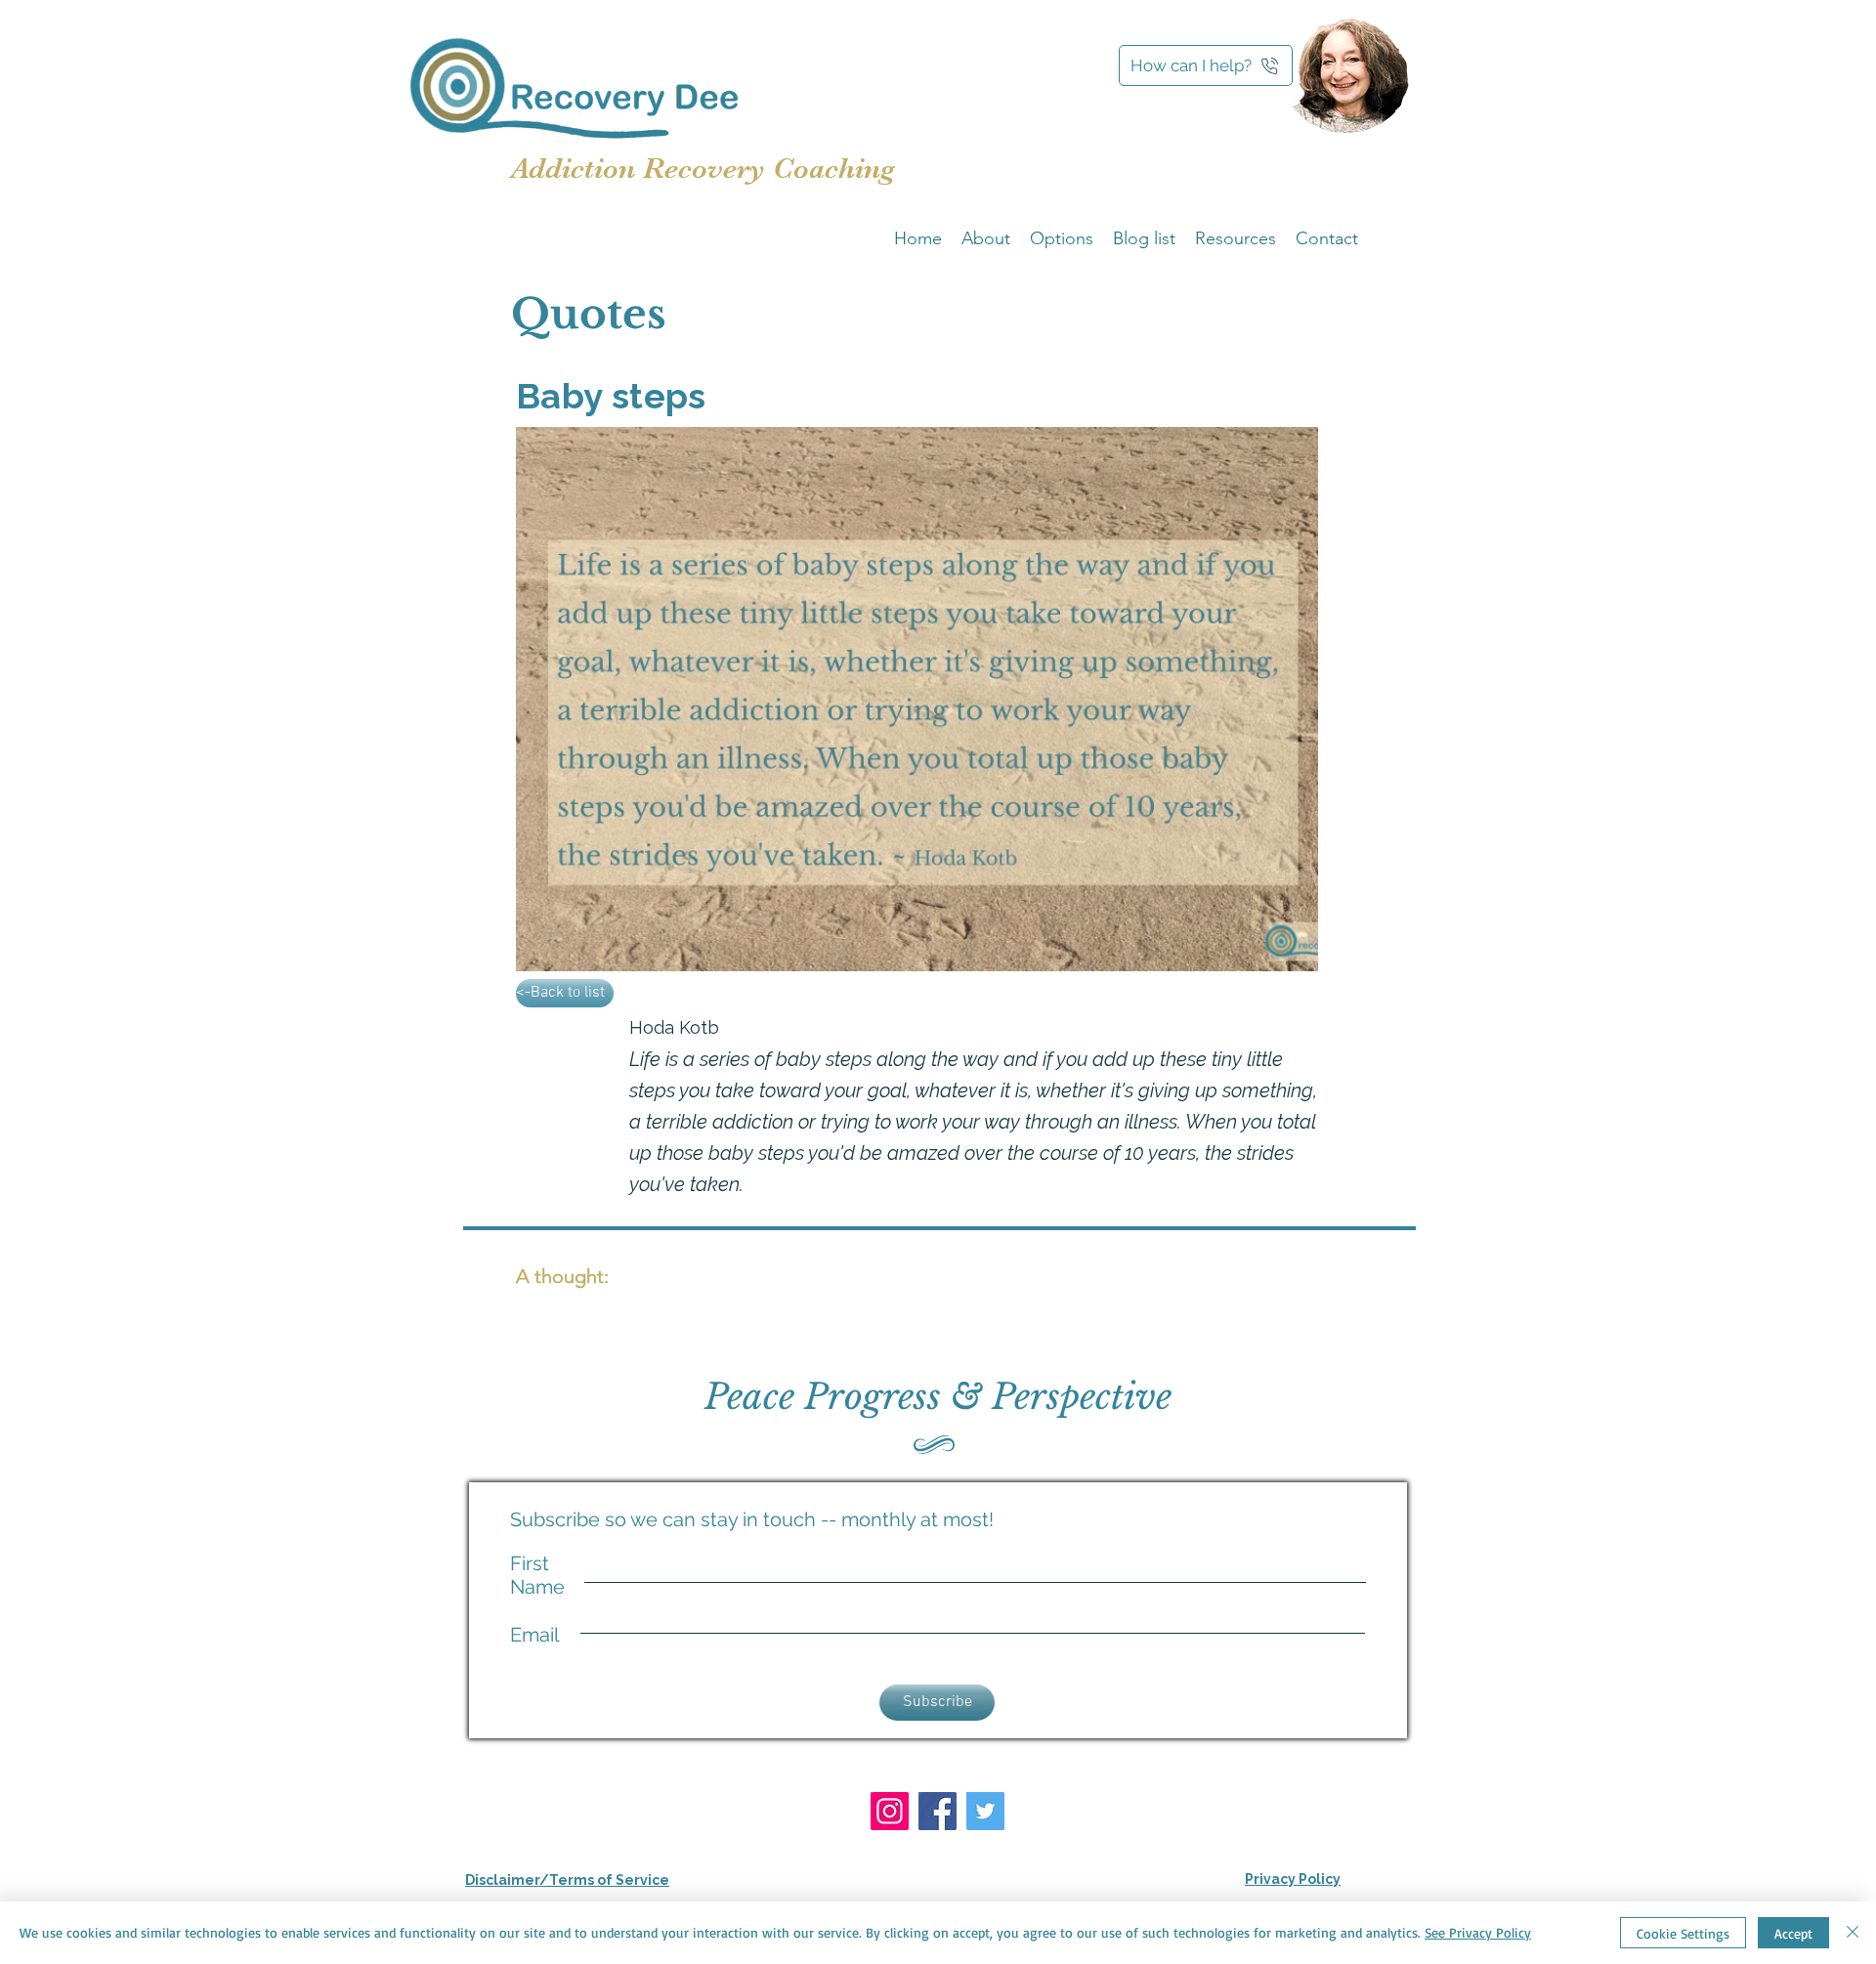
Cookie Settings (1683, 1933)
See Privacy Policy (1478, 1932)
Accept (1793, 1933)
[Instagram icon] (890, 1811)
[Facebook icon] (938, 1811)
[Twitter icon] (985, 1811)
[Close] (1853, 1933)
